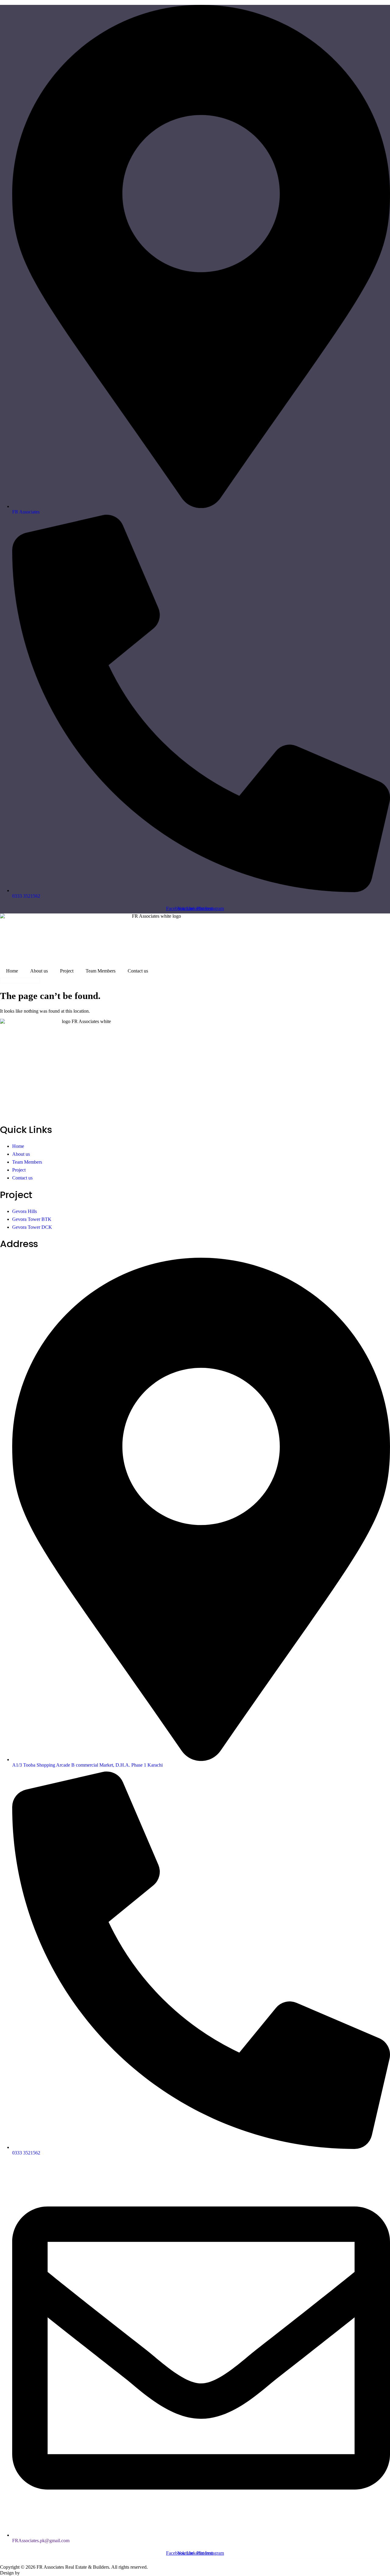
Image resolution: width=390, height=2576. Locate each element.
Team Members (101, 971)
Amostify (30, 2573)
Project (67, 971)
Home (12, 971)
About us (39, 971)
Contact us (138, 971)
